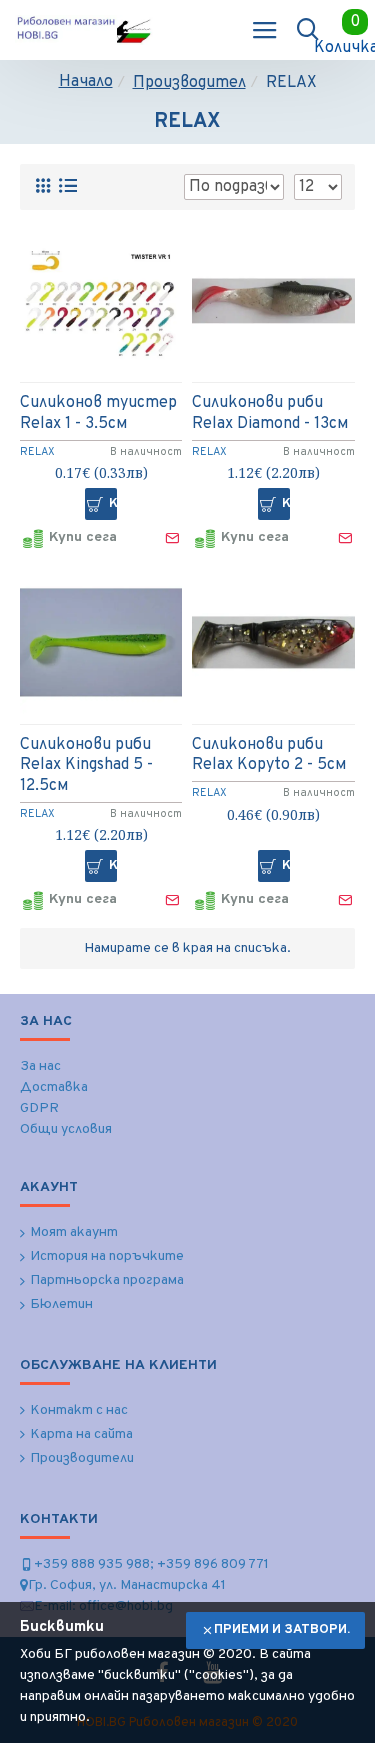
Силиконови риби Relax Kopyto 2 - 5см (269, 755)
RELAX (37, 452)
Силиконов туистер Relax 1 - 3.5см (98, 413)
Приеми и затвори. (282, 1630)
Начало (86, 82)
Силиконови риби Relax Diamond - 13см (270, 413)
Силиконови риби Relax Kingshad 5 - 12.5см (86, 766)
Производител (189, 83)
